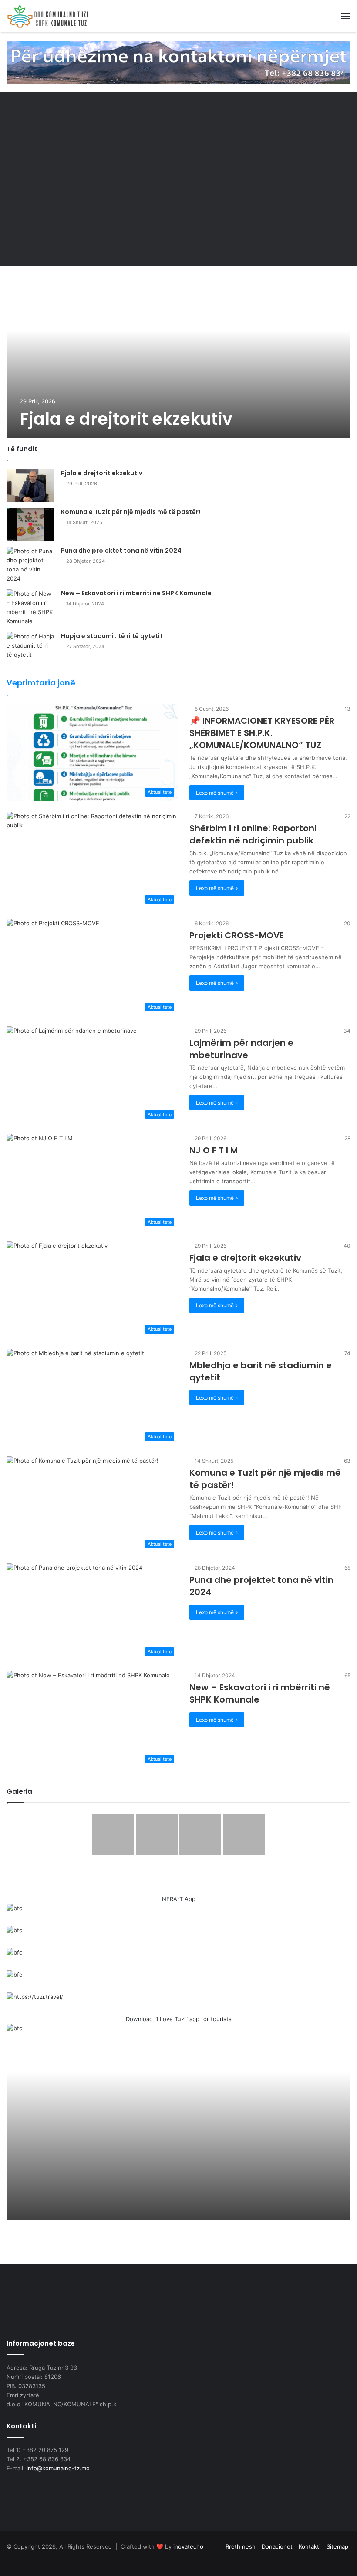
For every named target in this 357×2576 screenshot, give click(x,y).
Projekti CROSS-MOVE (237, 935)
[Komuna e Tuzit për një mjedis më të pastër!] (30, 524)
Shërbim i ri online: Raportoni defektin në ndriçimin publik (253, 834)
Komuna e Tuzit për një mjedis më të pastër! (131, 512)
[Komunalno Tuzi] (48, 16)
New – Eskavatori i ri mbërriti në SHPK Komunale (136, 593)
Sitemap (337, 2546)
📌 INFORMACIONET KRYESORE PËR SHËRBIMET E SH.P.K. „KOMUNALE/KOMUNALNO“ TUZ (262, 733)
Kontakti (310, 2546)
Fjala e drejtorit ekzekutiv (126, 419)
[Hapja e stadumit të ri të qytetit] (30, 648)
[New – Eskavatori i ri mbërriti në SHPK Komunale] (30, 608)
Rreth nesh (241, 2546)
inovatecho (188, 2546)
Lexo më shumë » (217, 793)
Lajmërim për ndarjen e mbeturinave (241, 1049)
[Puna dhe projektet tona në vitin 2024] (30, 565)
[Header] (178, 62)
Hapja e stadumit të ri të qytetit (112, 636)
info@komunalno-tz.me (58, 2468)
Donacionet (277, 2546)
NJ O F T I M (214, 1150)
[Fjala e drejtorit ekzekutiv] (178, 356)
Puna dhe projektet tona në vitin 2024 (121, 551)
